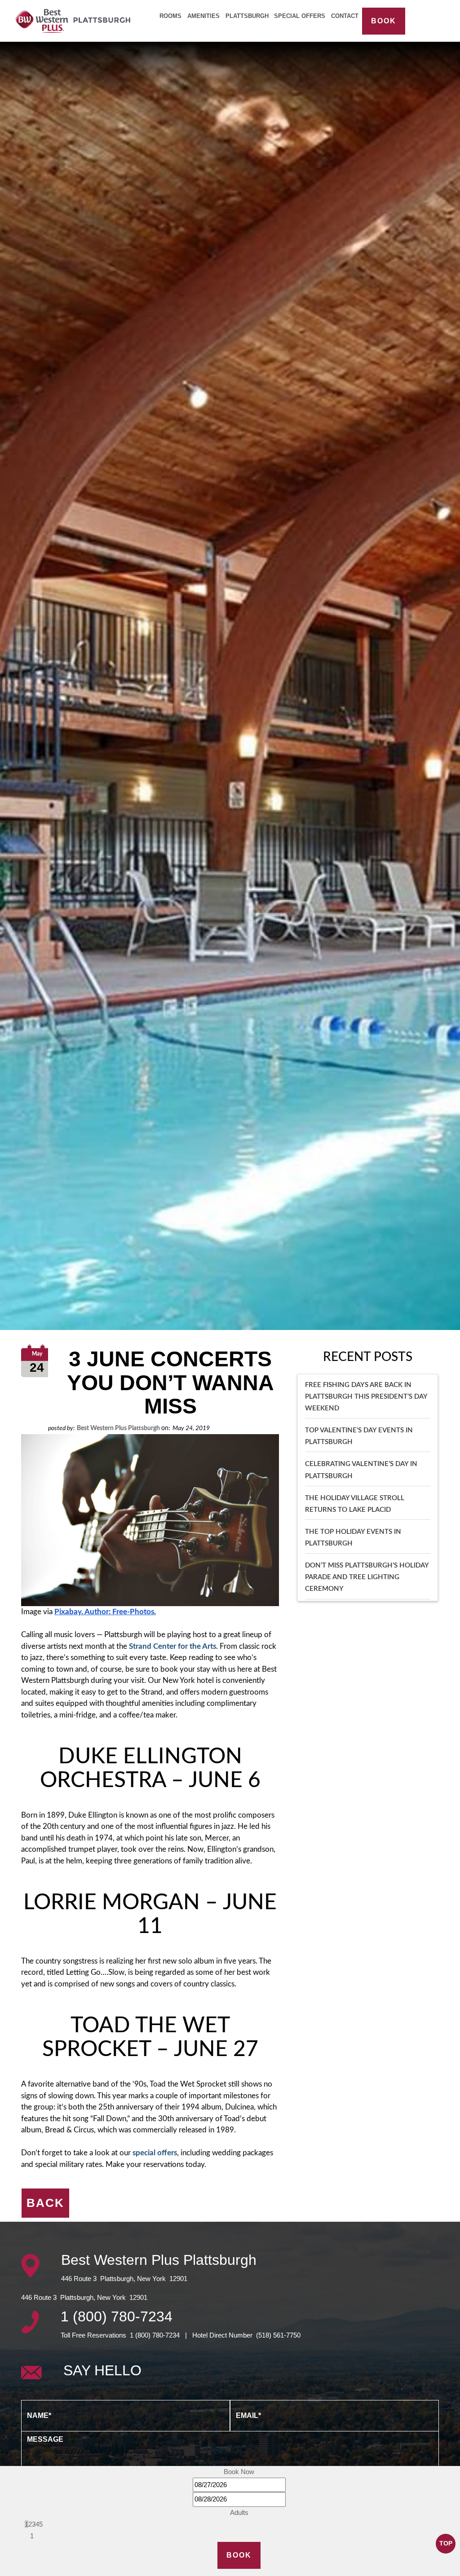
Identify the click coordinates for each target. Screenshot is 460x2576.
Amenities (203, 16)
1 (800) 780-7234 (117, 2316)
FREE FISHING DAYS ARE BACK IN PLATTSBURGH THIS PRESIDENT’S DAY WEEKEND (366, 1397)
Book (384, 21)
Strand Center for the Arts (172, 1646)
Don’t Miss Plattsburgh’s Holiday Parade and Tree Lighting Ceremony (367, 1577)
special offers (155, 2153)
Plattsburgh (247, 16)
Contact (345, 16)
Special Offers (300, 16)
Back (45, 2203)
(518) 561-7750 (277, 2335)
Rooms (170, 16)
